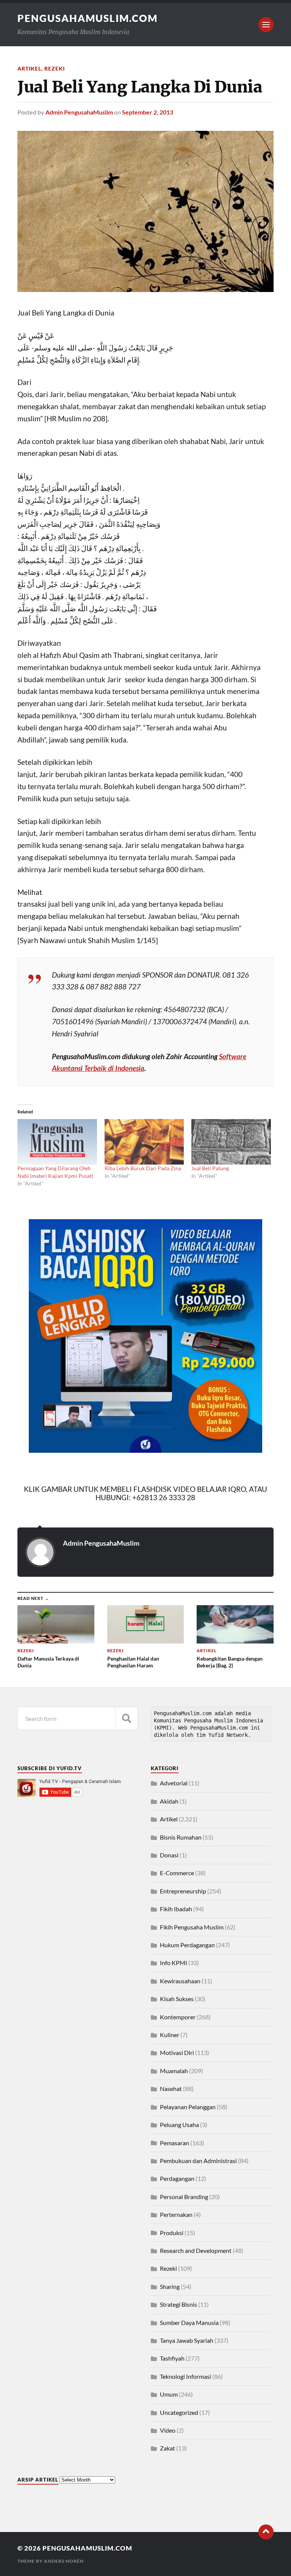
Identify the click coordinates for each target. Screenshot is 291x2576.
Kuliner (170, 2035)
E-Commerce (177, 1873)
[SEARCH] (127, 1718)
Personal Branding (184, 2197)
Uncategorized (179, 2412)
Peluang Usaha (179, 2125)
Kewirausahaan (180, 1981)
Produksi (172, 2233)
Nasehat (171, 2089)
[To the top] (266, 2532)
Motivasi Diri (177, 2052)
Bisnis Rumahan (181, 1837)
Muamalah (174, 2071)
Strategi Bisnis (178, 2304)
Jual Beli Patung (210, 1168)
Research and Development (196, 2250)
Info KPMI (174, 1963)
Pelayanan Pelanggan (188, 2107)
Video (168, 2430)
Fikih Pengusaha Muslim (192, 1927)
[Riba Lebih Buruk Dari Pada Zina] (144, 1142)
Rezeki (55, 68)
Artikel (29, 68)
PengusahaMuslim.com (88, 18)
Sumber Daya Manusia (189, 2322)
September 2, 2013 (148, 112)
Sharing (170, 2286)
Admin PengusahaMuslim (79, 112)
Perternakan (176, 2214)
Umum (169, 2394)
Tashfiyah (172, 2358)
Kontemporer (178, 2017)
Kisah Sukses (177, 1999)
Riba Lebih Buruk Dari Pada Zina (143, 1168)
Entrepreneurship (183, 1891)
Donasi (169, 1855)
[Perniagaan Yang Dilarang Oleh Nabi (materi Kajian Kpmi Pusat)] (57, 1142)
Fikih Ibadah (176, 1909)
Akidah (169, 1801)
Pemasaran (174, 2143)
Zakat (167, 2448)
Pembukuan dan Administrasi (198, 2161)
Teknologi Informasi (185, 2376)
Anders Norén (64, 2561)
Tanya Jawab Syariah (187, 2340)
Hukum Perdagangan (187, 1945)
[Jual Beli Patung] (231, 1142)
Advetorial (174, 1783)
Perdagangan (177, 2178)
